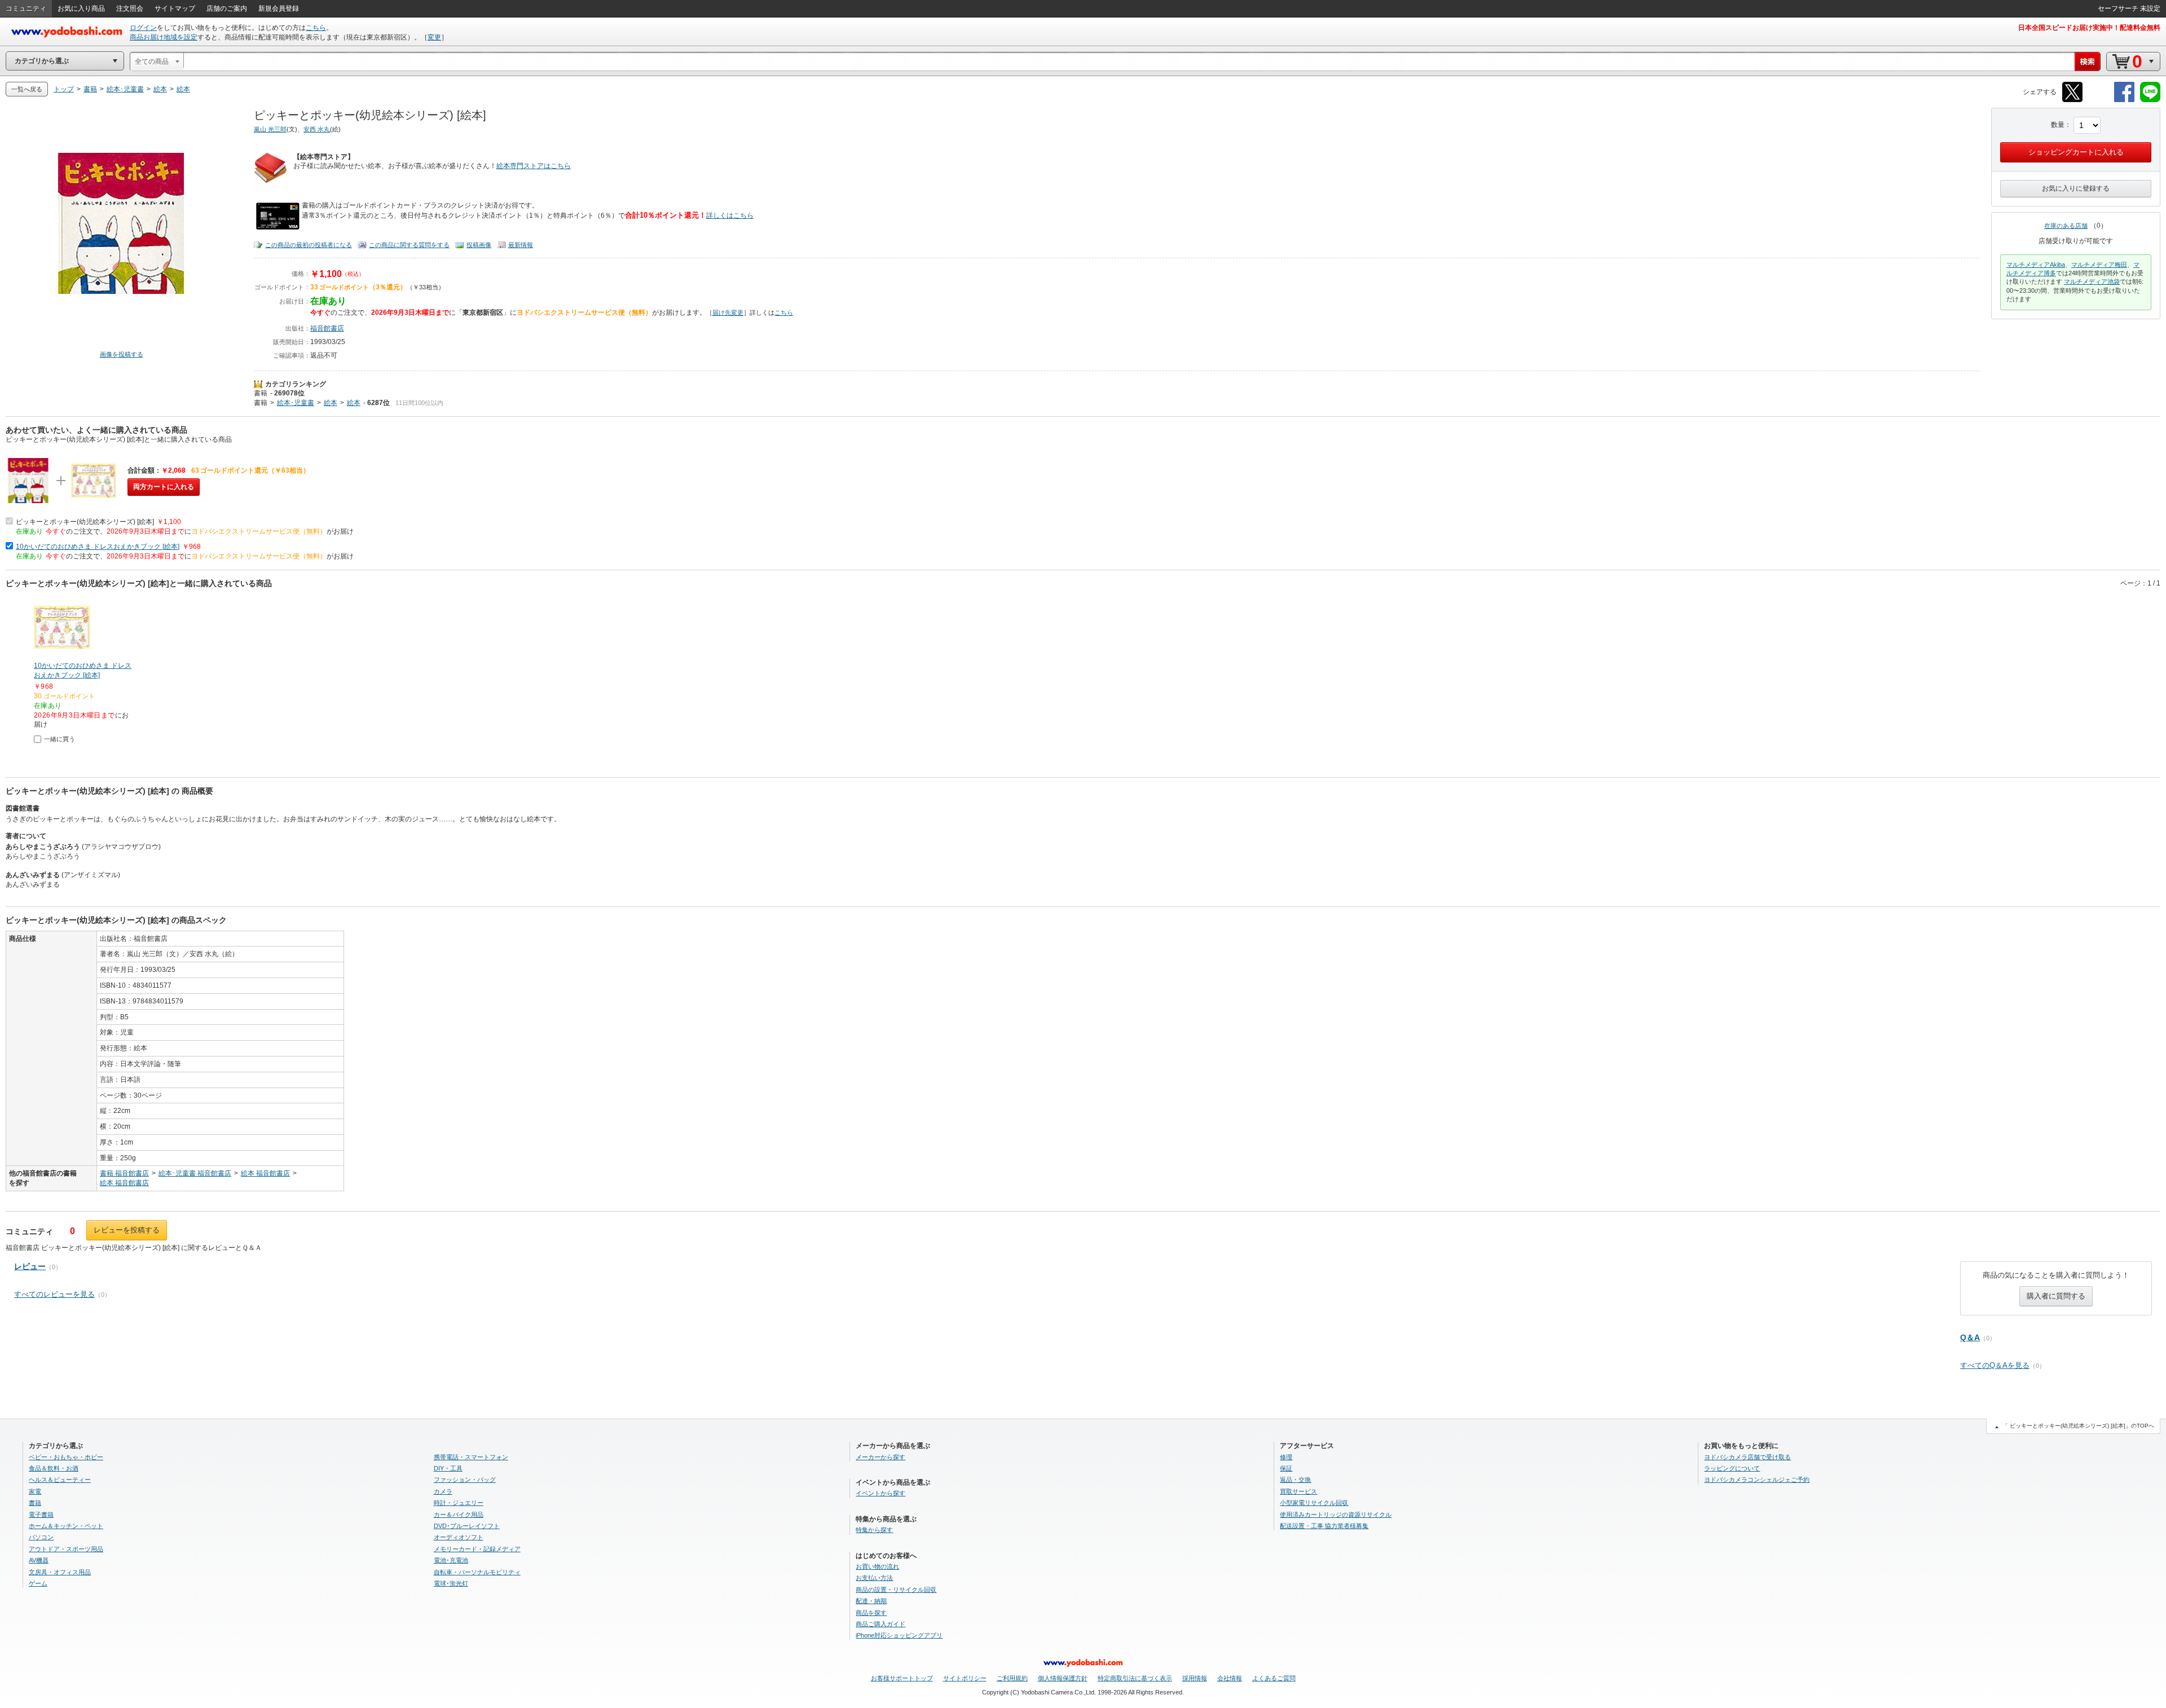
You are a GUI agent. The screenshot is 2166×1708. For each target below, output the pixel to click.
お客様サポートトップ (902, 1678)
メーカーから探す (881, 1457)
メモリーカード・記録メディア (477, 1549)
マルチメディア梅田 (2099, 265)
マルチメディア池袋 (2092, 281)
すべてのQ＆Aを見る (1995, 1365)
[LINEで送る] (2150, 100)
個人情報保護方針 (1063, 1678)
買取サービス (1298, 1491)
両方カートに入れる (164, 487)
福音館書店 (327, 328)
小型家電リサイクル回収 (1314, 1503)
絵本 (331, 403)
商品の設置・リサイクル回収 (896, 1590)
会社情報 (1230, 1678)
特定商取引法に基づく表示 (1135, 1678)
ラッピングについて (1732, 1468)
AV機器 (39, 1560)
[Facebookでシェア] (2124, 100)
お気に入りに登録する (2076, 188)
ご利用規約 (1012, 1678)
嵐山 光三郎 (270, 129)
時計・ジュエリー (459, 1503)
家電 (35, 1491)
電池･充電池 (451, 1560)
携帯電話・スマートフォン (471, 1457)
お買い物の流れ (877, 1566)
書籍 (261, 393)
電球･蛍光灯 (451, 1583)
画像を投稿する (122, 354)
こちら (316, 28)
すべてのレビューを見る (54, 1294)
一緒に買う (60, 739)
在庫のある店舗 (2066, 226)
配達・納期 (871, 1601)
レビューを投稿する (127, 1230)
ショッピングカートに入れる (2076, 152)
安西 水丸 (317, 129)
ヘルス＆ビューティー (60, 1480)
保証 (1286, 1468)
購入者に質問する (2056, 1296)
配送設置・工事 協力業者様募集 (1324, 1526)
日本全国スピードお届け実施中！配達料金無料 (2089, 28)
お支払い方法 (874, 1578)
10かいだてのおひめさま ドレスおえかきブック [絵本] (98, 547)
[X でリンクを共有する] (2072, 100)
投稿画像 (479, 245)
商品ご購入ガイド (881, 1624)
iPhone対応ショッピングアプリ (899, 1635)
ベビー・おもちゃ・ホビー (66, 1457)
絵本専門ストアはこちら (534, 166)
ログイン (143, 28)
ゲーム (38, 1583)
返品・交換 (1295, 1480)
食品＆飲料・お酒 (54, 1468)
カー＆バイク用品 (459, 1515)
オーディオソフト (459, 1537)
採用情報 (1195, 1678)
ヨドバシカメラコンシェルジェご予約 (1757, 1480)
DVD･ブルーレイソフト (467, 1526)
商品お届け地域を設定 (164, 37)
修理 (1286, 1457)
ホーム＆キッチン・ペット (66, 1526)
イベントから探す (881, 1493)
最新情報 (521, 245)
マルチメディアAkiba (2036, 265)
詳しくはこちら (730, 215)
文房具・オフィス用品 (60, 1572)
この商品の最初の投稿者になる (309, 245)
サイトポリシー (965, 1678)
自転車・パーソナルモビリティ (477, 1572)
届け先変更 (728, 312)
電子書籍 (41, 1515)
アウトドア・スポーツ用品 (66, 1549)
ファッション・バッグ (465, 1480)
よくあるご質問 (1274, 1678)
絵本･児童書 (296, 403)
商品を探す (871, 1613)
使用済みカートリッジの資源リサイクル (1336, 1515)
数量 (2058, 125)
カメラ (443, 1491)
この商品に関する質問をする (409, 245)
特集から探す (874, 1530)
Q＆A (1970, 1337)
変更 (434, 37)
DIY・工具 (448, 1468)
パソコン (41, 1537)
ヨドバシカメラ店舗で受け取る (1747, 1457)
